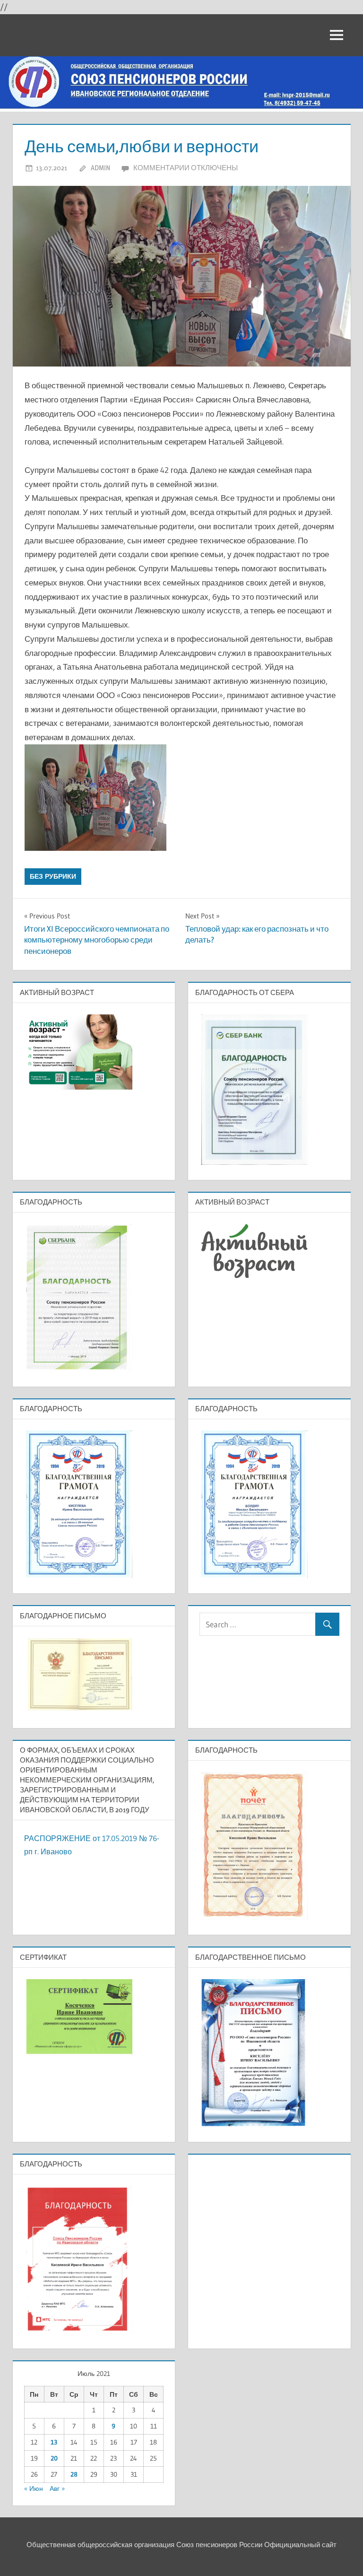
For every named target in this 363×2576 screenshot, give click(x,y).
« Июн (34, 2489)
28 (74, 2474)
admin (100, 168)
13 (54, 2442)
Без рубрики (53, 876)
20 (54, 2458)
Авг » (57, 2489)
